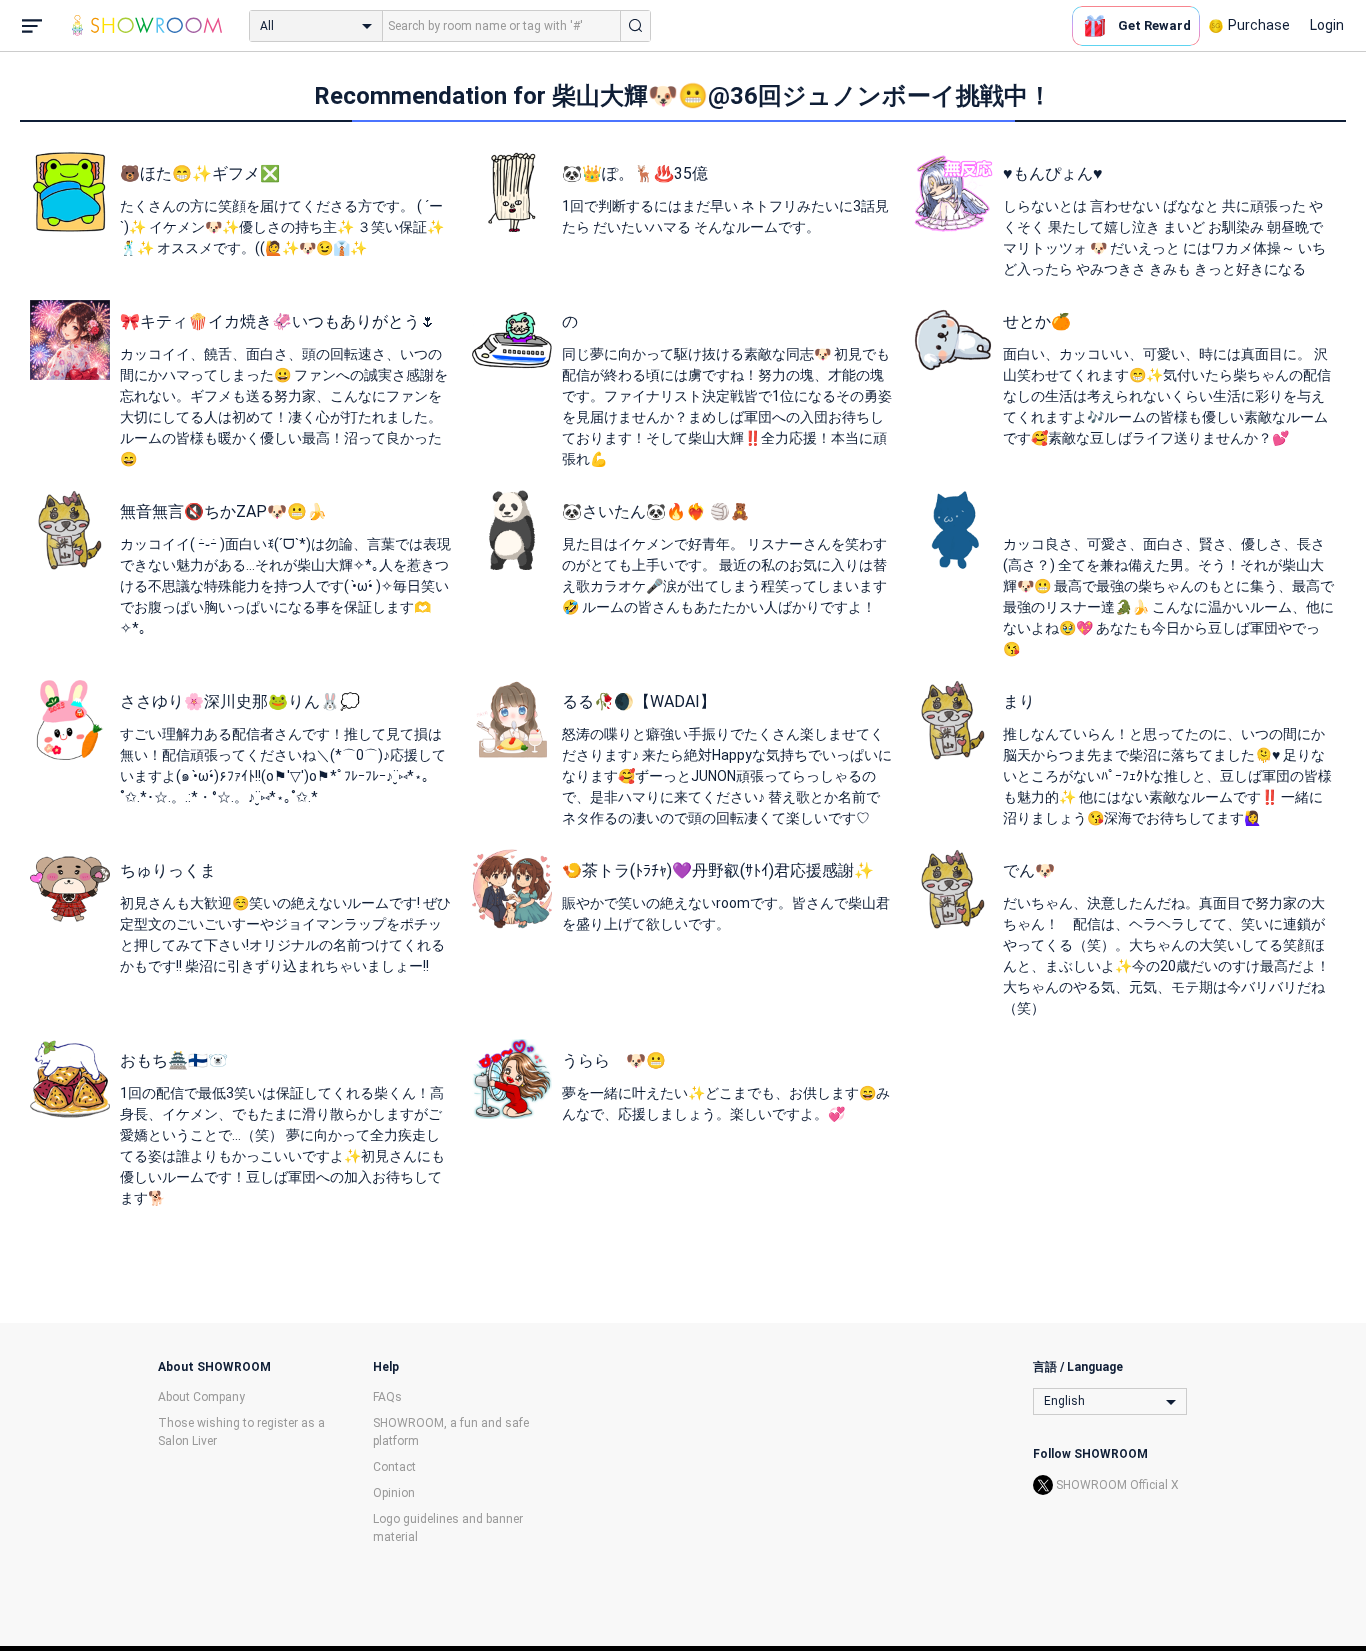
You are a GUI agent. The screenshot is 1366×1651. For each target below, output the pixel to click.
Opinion (394, 1493)
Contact (394, 1467)
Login (1327, 25)
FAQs (387, 1397)
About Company (201, 1397)
